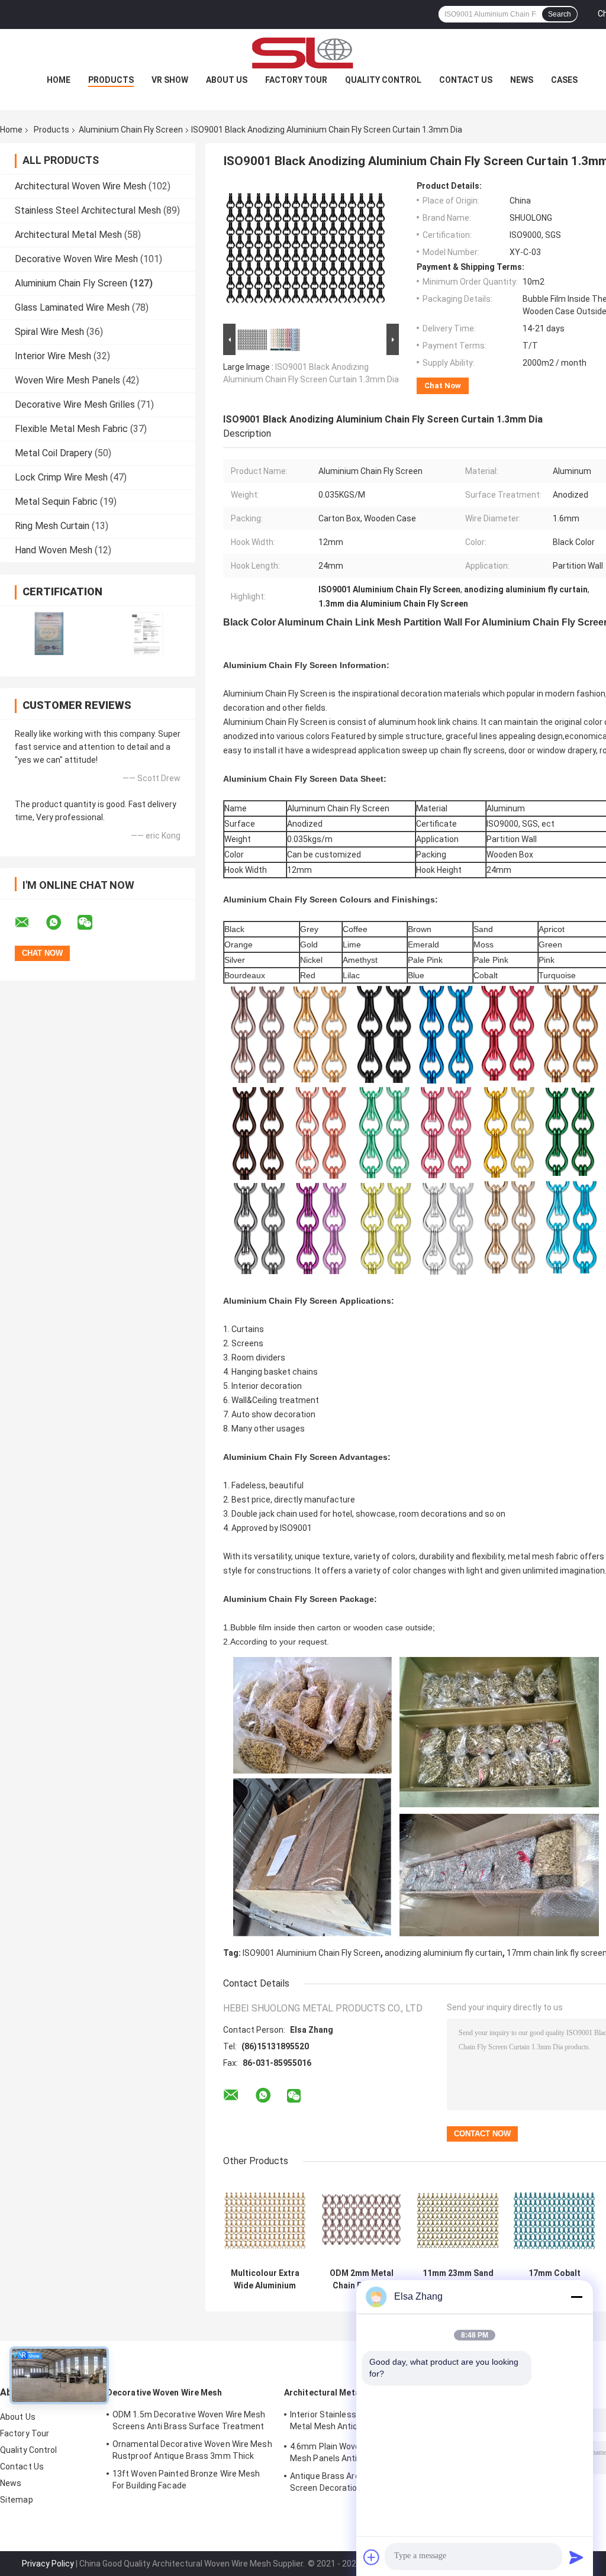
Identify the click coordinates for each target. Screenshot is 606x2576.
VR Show (170, 80)
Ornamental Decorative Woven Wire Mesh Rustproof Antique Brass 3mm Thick (192, 2450)
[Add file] (372, 2557)
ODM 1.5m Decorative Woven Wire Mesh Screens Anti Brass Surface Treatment (189, 2420)
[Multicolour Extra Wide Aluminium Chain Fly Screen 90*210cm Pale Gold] (265, 2221)
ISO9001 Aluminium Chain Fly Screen (312, 1953)
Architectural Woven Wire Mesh (80, 186)
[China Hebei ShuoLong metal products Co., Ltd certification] (49, 633)
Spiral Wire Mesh (49, 332)
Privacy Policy (48, 2564)
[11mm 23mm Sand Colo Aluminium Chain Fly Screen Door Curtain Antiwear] (458, 2221)
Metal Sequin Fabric (56, 502)
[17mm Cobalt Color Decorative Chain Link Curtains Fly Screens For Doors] (554, 2221)
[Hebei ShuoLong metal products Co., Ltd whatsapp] (61, 923)
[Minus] (576, 2297)
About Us (227, 80)
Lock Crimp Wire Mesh (61, 477)
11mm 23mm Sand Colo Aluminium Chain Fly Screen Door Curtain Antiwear (458, 2280)
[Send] (576, 2557)
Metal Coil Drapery (54, 453)
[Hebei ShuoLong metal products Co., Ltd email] (30, 923)
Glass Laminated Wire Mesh (72, 307)
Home (59, 80)
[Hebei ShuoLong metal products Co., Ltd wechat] (92, 923)
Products (111, 80)
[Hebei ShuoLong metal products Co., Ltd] (303, 53)
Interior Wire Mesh (53, 356)
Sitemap (17, 2500)
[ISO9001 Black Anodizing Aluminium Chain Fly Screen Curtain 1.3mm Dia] (306, 251)
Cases (564, 80)
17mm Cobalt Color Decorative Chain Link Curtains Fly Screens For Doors (554, 2280)
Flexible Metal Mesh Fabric (71, 429)
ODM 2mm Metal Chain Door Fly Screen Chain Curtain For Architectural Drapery (362, 2280)
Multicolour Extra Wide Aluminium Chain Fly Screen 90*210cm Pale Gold (265, 2280)
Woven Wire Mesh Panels (67, 380)
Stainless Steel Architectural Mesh (88, 210)
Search (560, 14)
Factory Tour (296, 80)
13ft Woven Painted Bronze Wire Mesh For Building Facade (186, 2480)
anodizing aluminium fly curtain (444, 1953)
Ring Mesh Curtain (52, 526)
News (522, 80)
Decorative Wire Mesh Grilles (75, 404)
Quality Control (383, 80)
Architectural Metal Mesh (68, 235)
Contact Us (466, 80)
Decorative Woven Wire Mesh (76, 259)
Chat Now (443, 386)
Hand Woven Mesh (54, 550)
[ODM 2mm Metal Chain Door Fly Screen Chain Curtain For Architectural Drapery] (361, 2221)
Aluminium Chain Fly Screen (131, 130)
